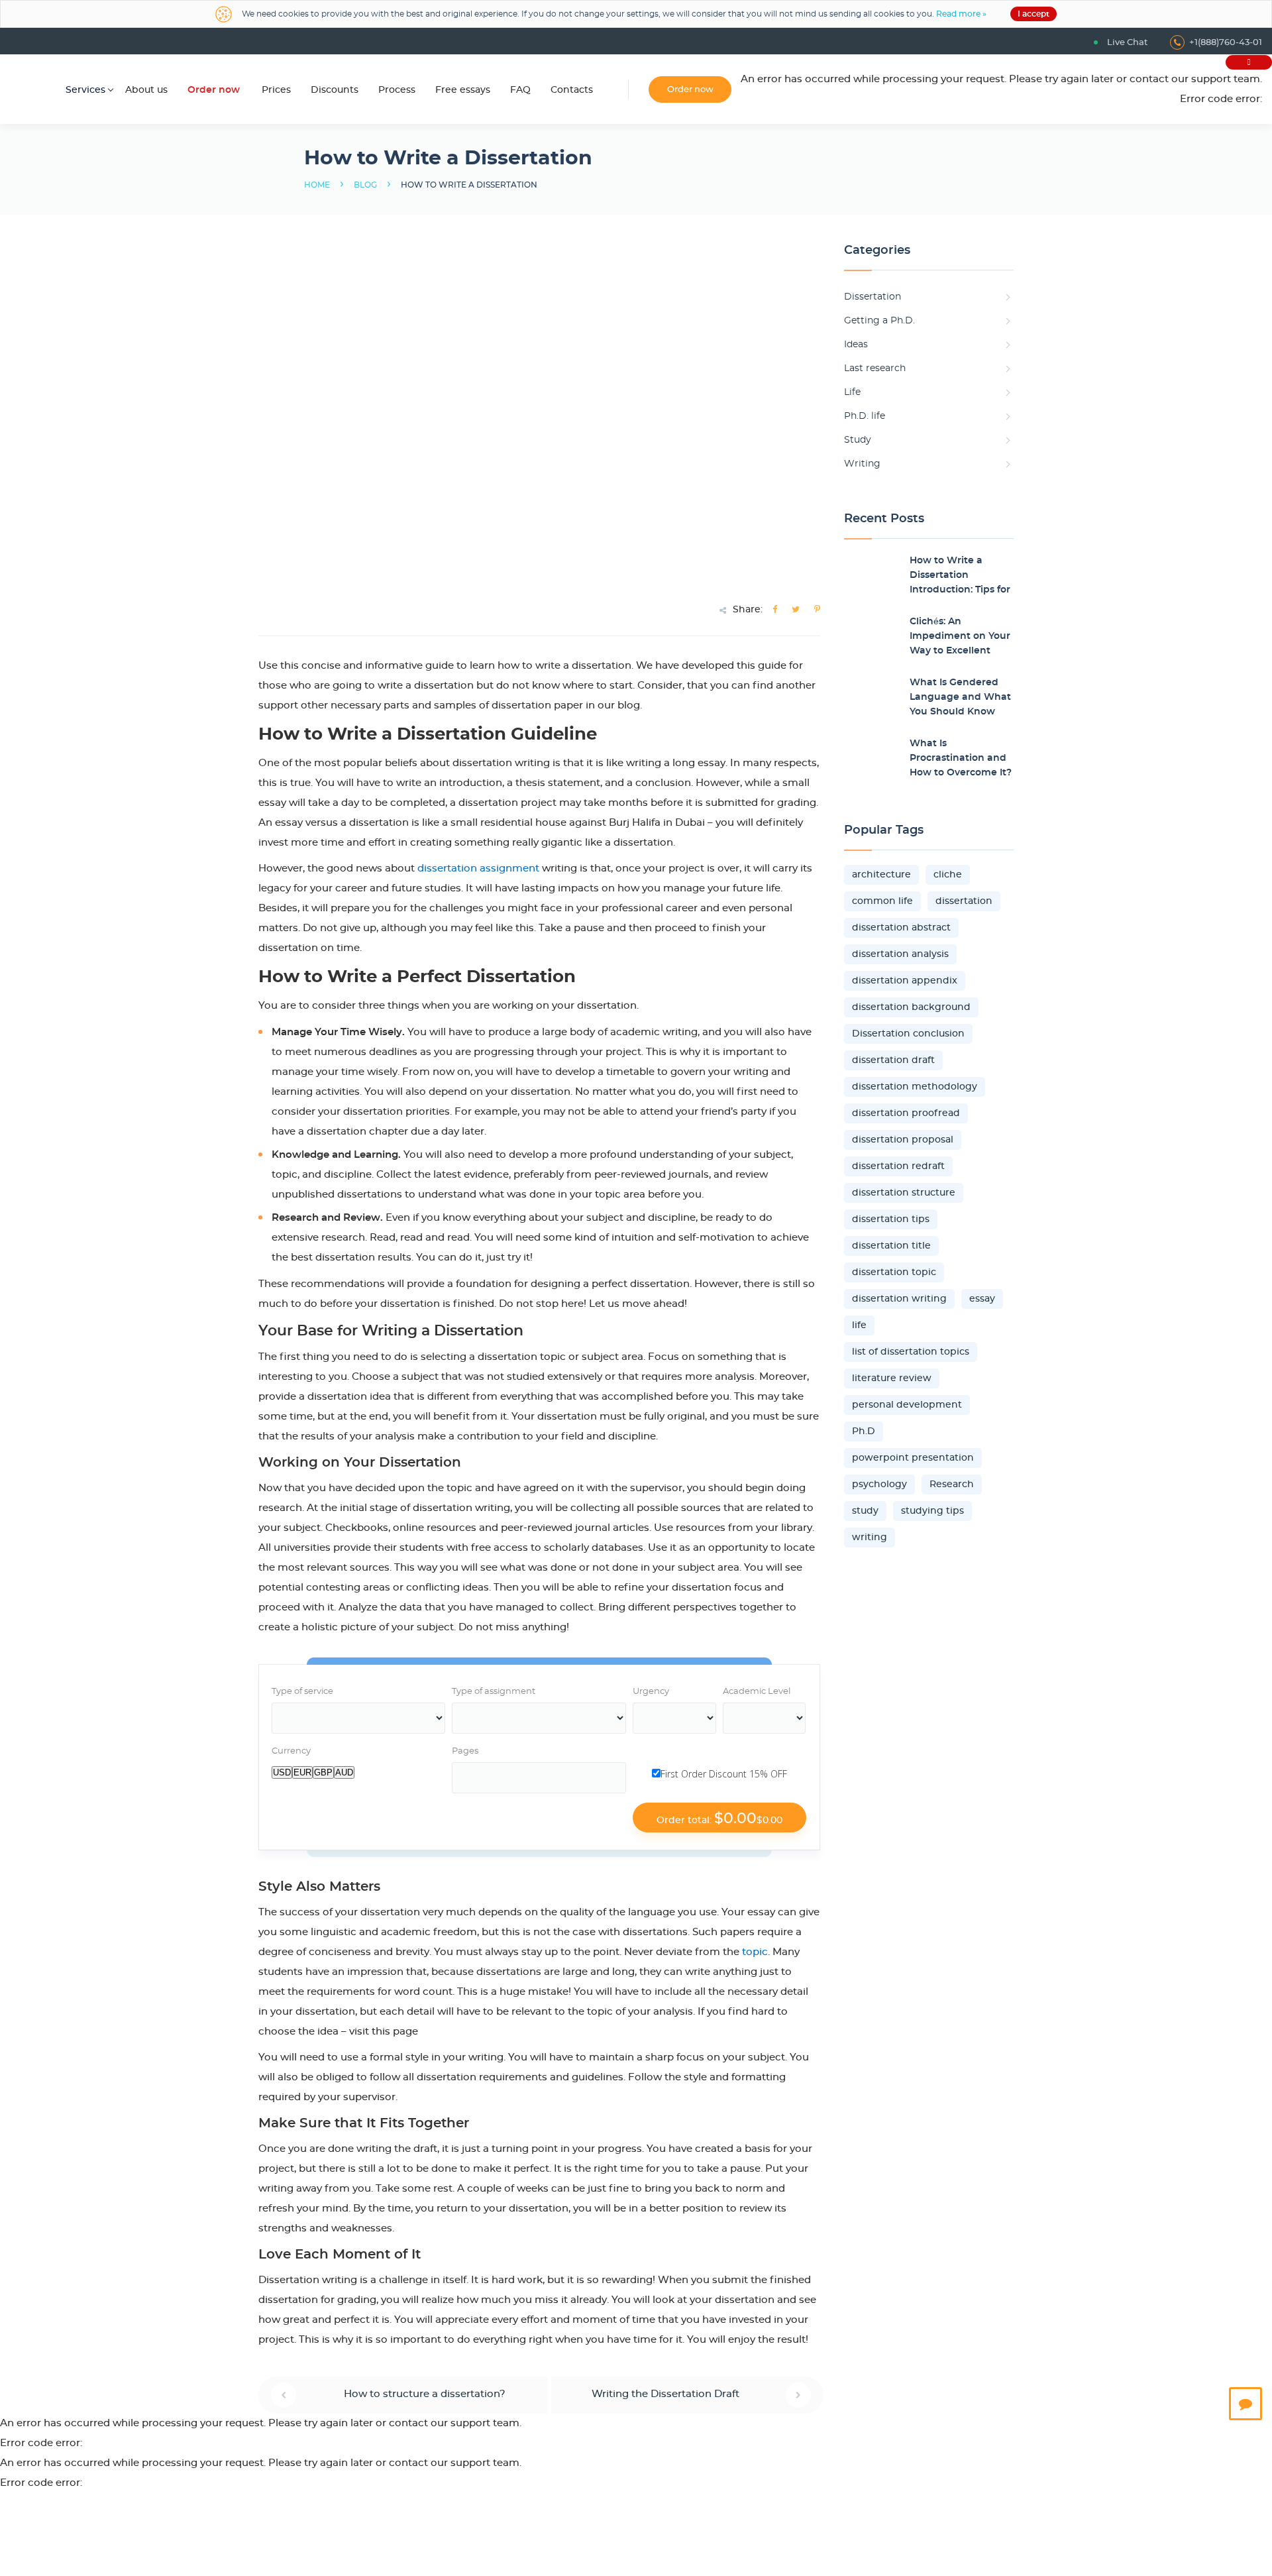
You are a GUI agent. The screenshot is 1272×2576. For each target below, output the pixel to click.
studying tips (932, 1511)
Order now (214, 90)
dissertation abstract (901, 928)
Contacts (572, 90)
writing (870, 1538)
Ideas (856, 345)
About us (146, 90)
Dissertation (873, 297)
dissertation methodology (915, 1087)
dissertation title (891, 1246)
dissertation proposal (903, 1140)
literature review (892, 1378)
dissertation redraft (898, 1166)
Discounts (335, 90)
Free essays (463, 90)
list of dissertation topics (911, 1352)
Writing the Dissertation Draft (665, 2394)
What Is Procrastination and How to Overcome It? (961, 758)
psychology (879, 1484)
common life (882, 901)
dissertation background (911, 1007)
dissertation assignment (478, 868)
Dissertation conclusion (908, 1034)
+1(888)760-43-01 (1226, 43)
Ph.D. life (865, 416)
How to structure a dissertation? (425, 2394)
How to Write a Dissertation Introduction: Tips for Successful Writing (960, 577)
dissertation (964, 901)
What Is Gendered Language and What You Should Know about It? (960, 699)
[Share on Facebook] (775, 610)
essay (982, 1299)
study (865, 1511)
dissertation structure (904, 1193)
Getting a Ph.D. (879, 321)
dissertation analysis (900, 954)
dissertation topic (894, 1272)
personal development (907, 1405)
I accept (1033, 14)
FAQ (520, 90)
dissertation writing (899, 1299)
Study (858, 440)
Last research (875, 368)
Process (397, 90)
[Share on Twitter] (796, 610)
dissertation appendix (905, 981)
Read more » (961, 14)
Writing (862, 464)
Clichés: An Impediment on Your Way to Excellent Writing (960, 638)
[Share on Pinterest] (817, 610)
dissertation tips (891, 1219)
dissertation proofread (906, 1113)
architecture (881, 875)
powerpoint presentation (913, 1458)
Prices (276, 90)
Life (852, 392)
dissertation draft (893, 1060)
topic (755, 1952)
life (859, 1325)
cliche (948, 875)
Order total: (719, 1819)
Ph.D (864, 1431)
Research (952, 1484)
